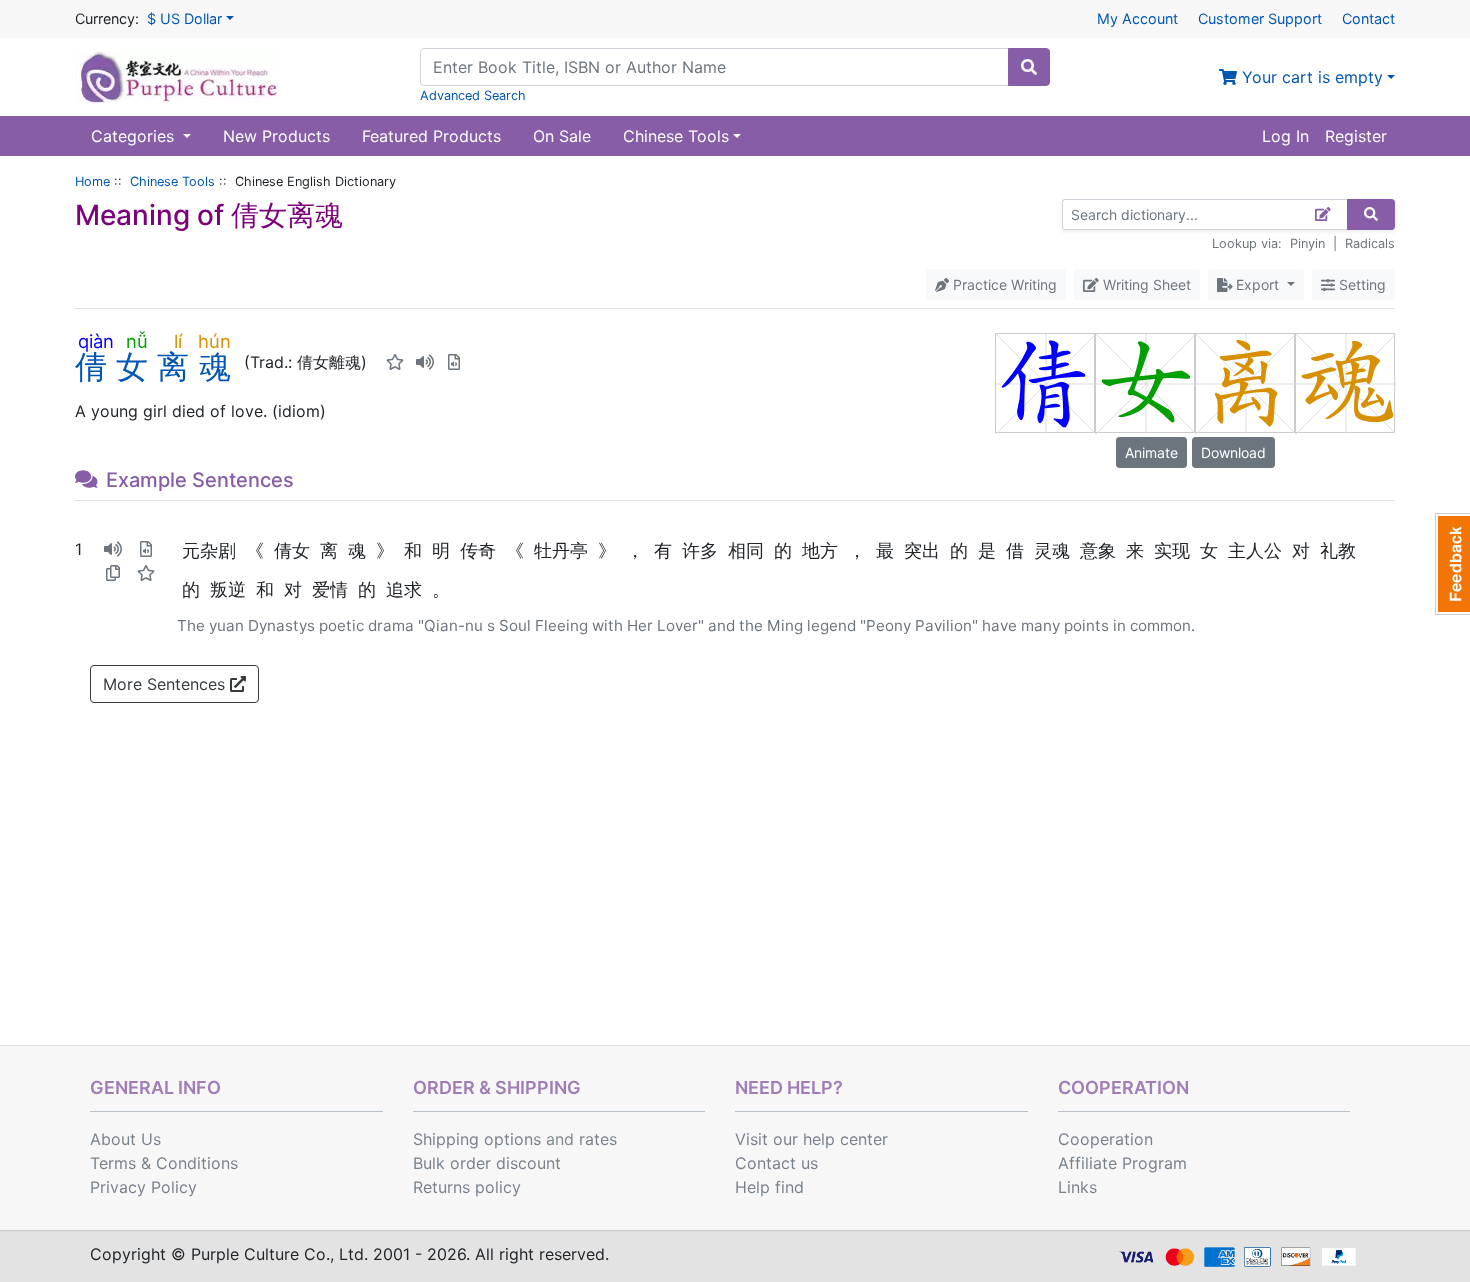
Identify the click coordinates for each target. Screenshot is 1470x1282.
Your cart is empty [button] (1310, 77)
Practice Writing (1003, 284)
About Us (125, 1139)
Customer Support (1260, 18)
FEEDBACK (1452, 564)
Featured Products (431, 136)
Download (1233, 452)
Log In (1285, 136)
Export (1257, 284)
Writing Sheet (1145, 284)
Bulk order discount (487, 1163)
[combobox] (714, 67)
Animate (1151, 452)
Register (1356, 136)
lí (177, 341)
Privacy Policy (143, 1187)
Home (92, 181)
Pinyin (1307, 243)
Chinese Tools (172, 181)
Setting (1360, 284)
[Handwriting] (1323, 214)
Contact (1368, 18)
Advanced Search (473, 95)
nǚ (136, 341)
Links (1077, 1187)
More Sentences (166, 684)
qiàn (95, 341)
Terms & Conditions (164, 1163)
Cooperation (1105, 1139)
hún (214, 341)
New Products (276, 136)
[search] (1029, 67)
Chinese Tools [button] (676, 136)
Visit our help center (811, 1139)
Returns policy (467, 1187)
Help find (769, 1187)
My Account (1137, 18)
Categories (135, 136)
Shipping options (477, 1139)
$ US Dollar (184, 18)
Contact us (776, 1163)
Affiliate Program (1122, 1163)
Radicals (1370, 243)
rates (598, 1139)
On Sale (562, 136)
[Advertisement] (735, 895)
